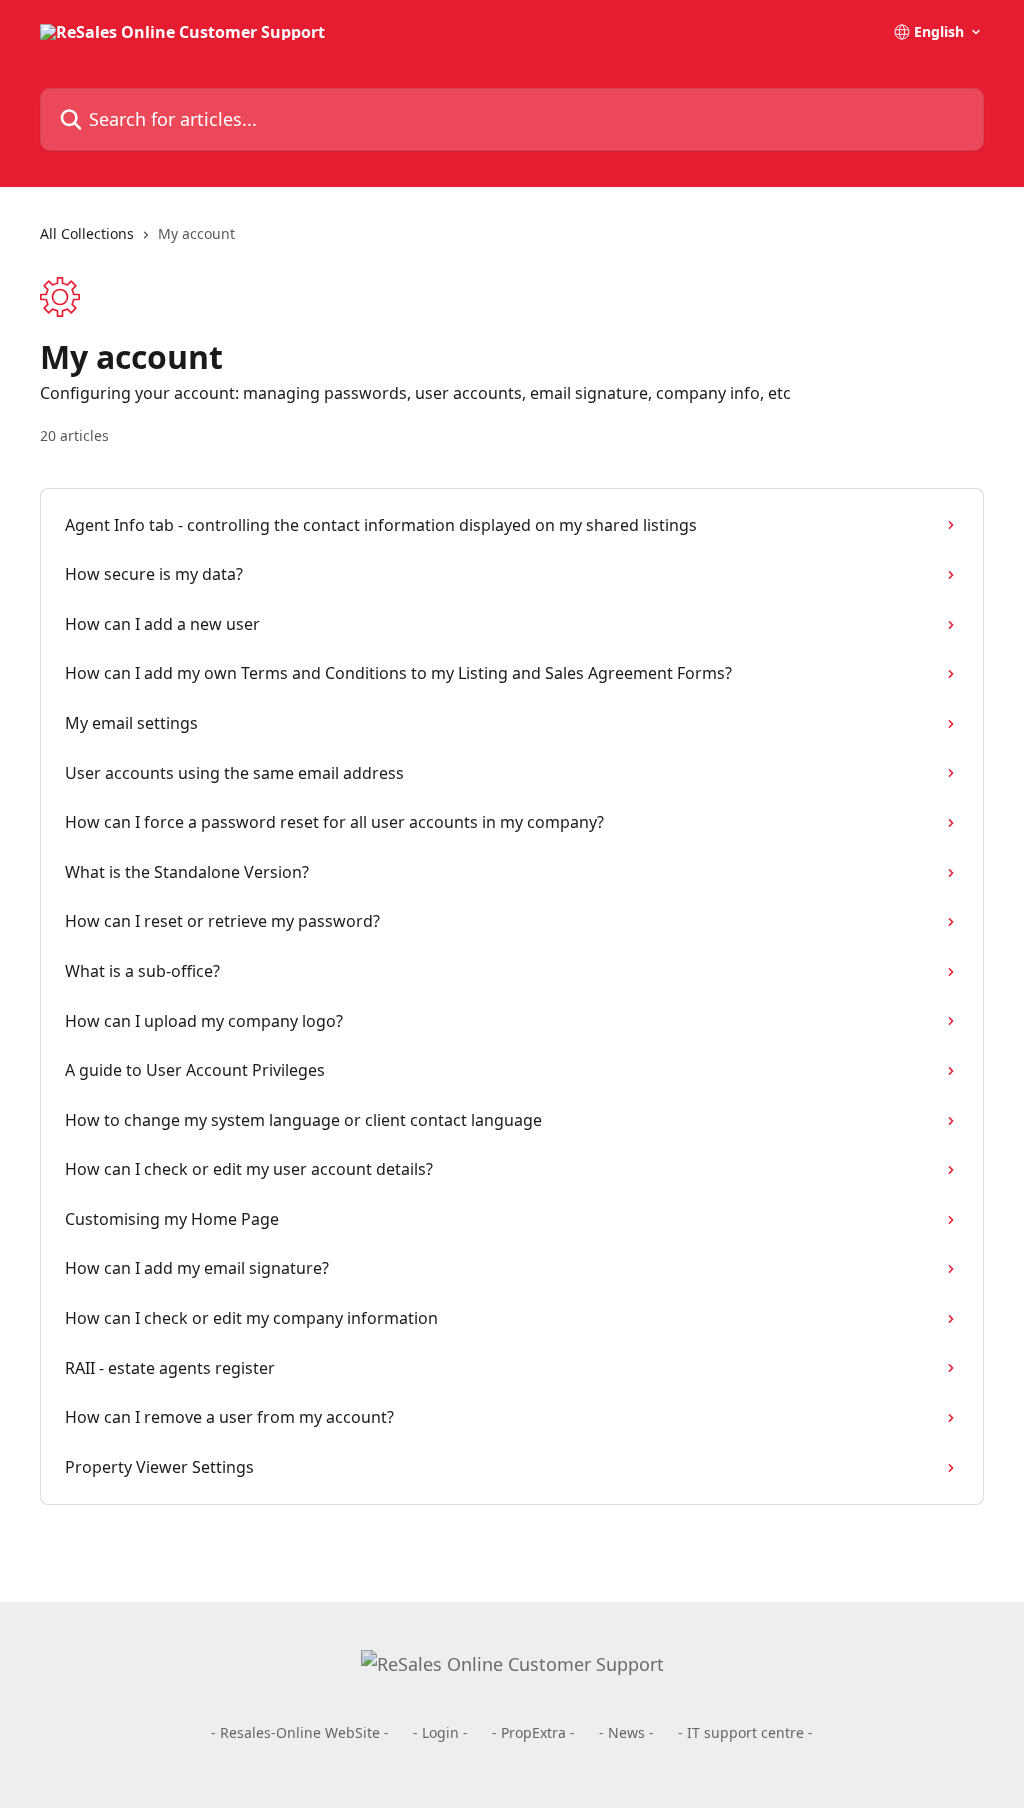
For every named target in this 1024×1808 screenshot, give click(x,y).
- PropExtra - (533, 1732)
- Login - (440, 1732)
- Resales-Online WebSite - (300, 1732)
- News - (626, 1732)
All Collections (87, 233)
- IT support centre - (745, 1732)
